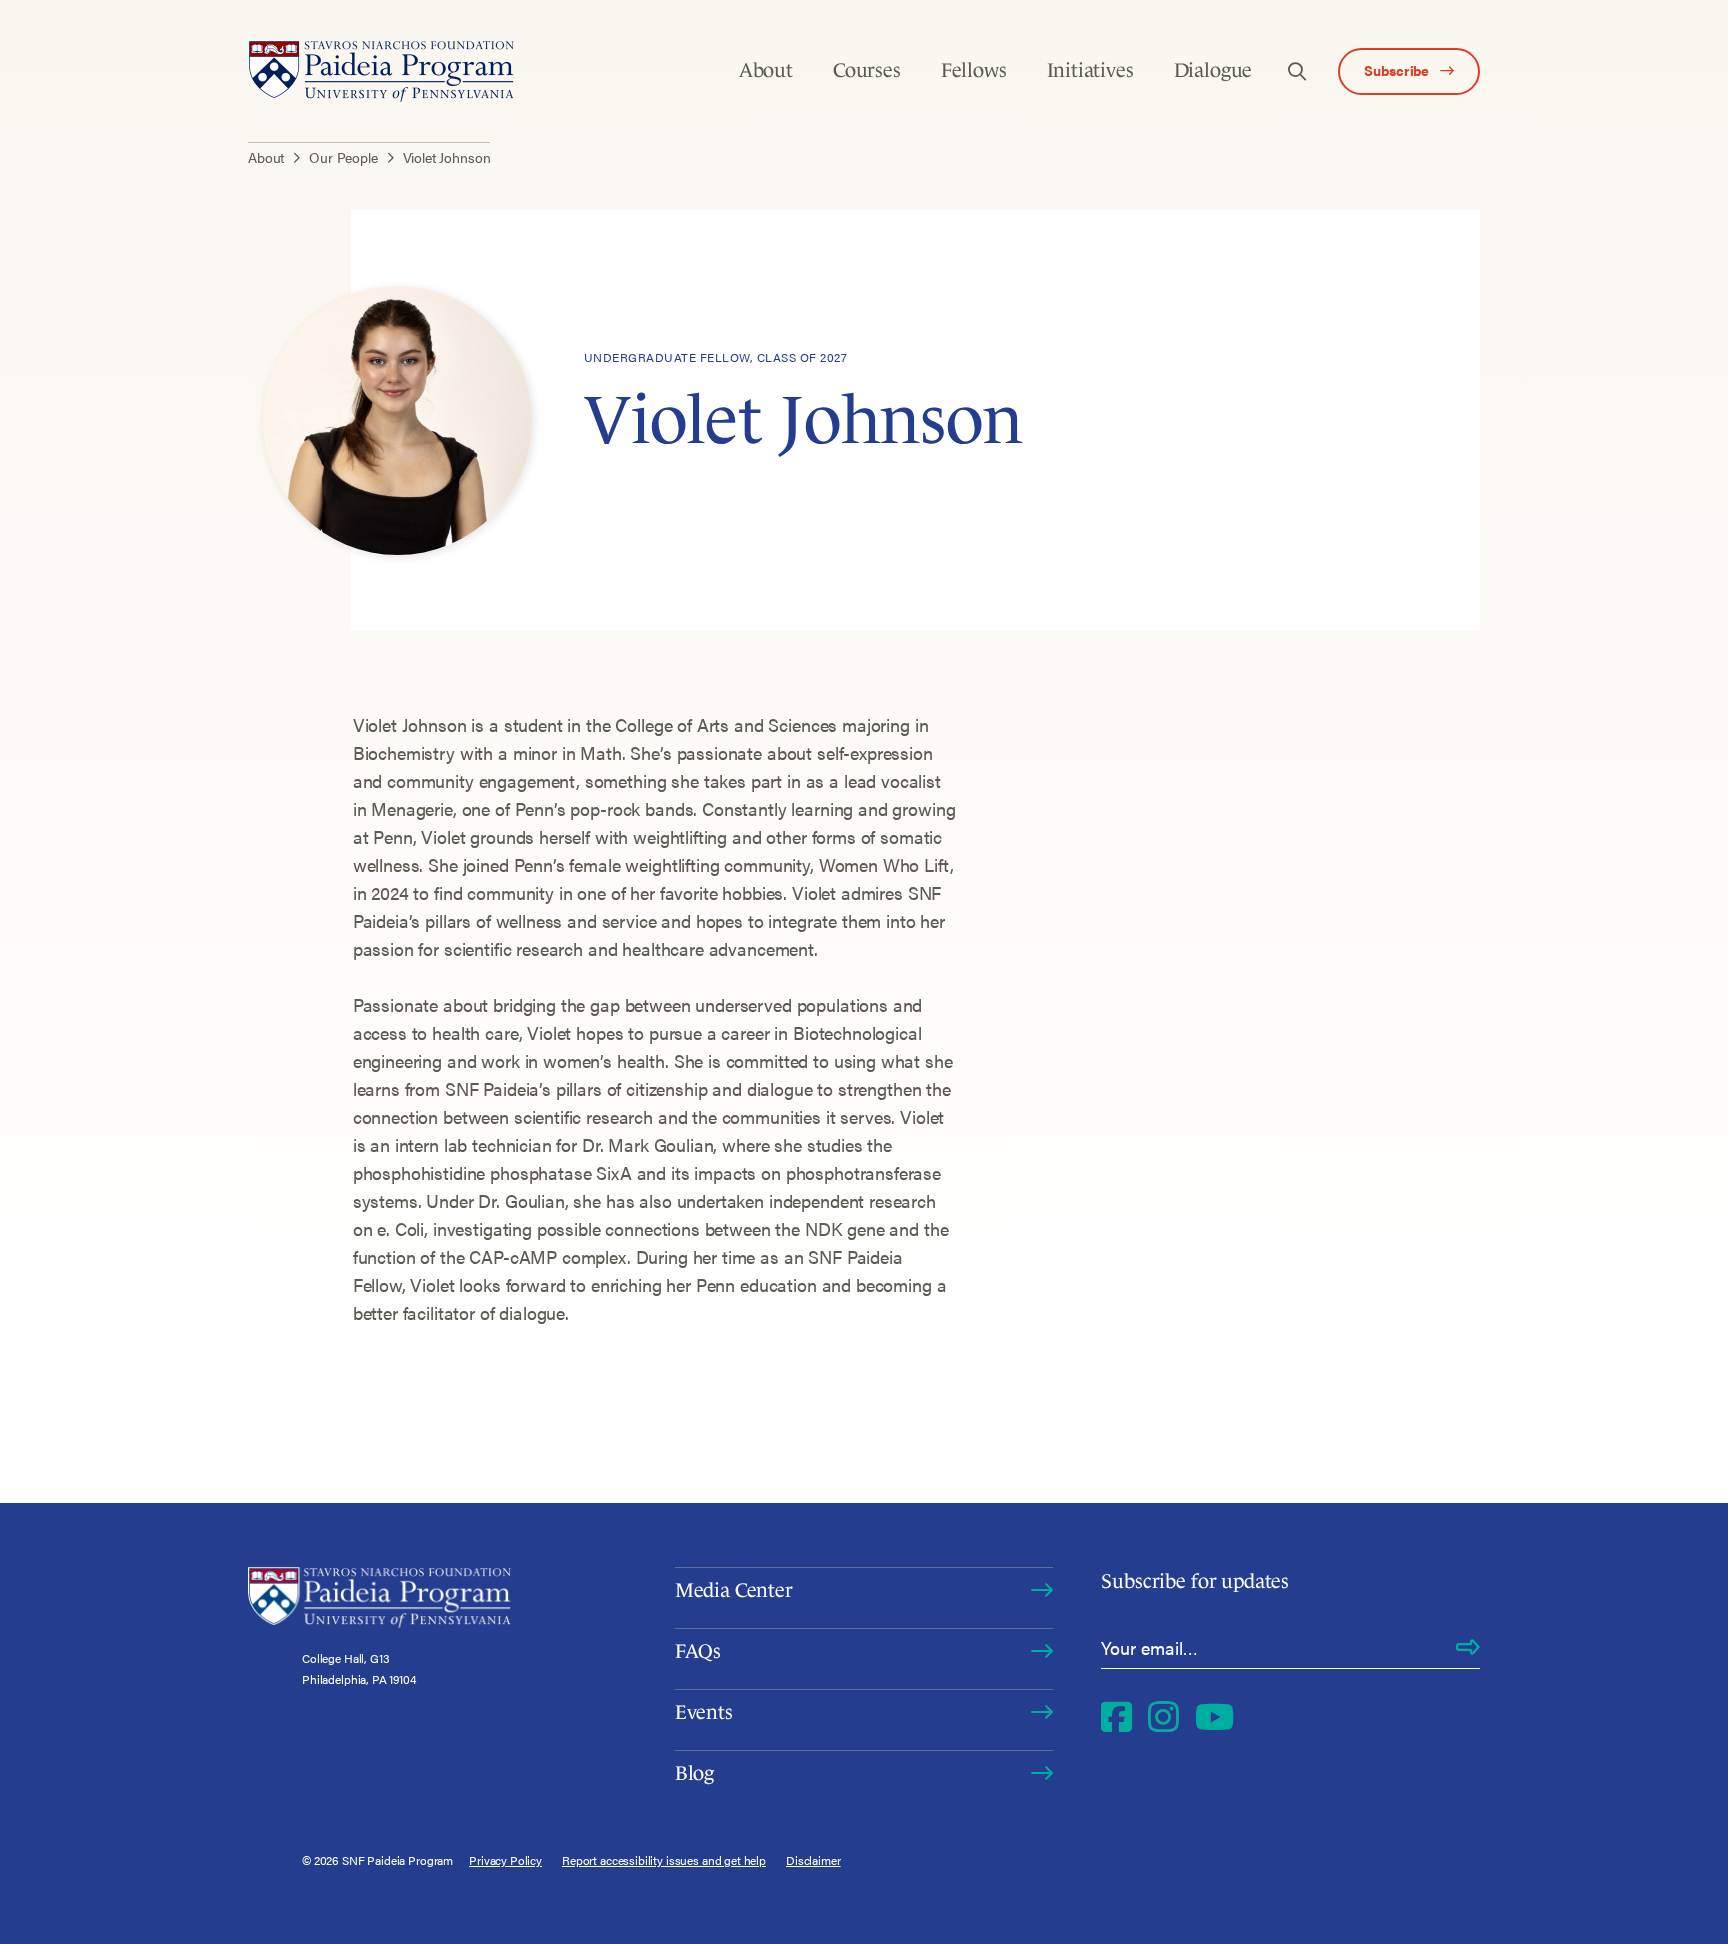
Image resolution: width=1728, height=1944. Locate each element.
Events (704, 1712)
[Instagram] (1163, 1716)
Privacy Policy (505, 1860)
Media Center (734, 1590)
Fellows (974, 70)
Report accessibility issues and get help (664, 1860)
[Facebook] (1116, 1716)
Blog (694, 1773)
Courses (867, 70)
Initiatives (1090, 70)
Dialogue (1213, 70)
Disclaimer (813, 1860)
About (766, 70)
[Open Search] (1297, 71)
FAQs (698, 1651)
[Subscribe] (1468, 1648)
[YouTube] (1214, 1716)
